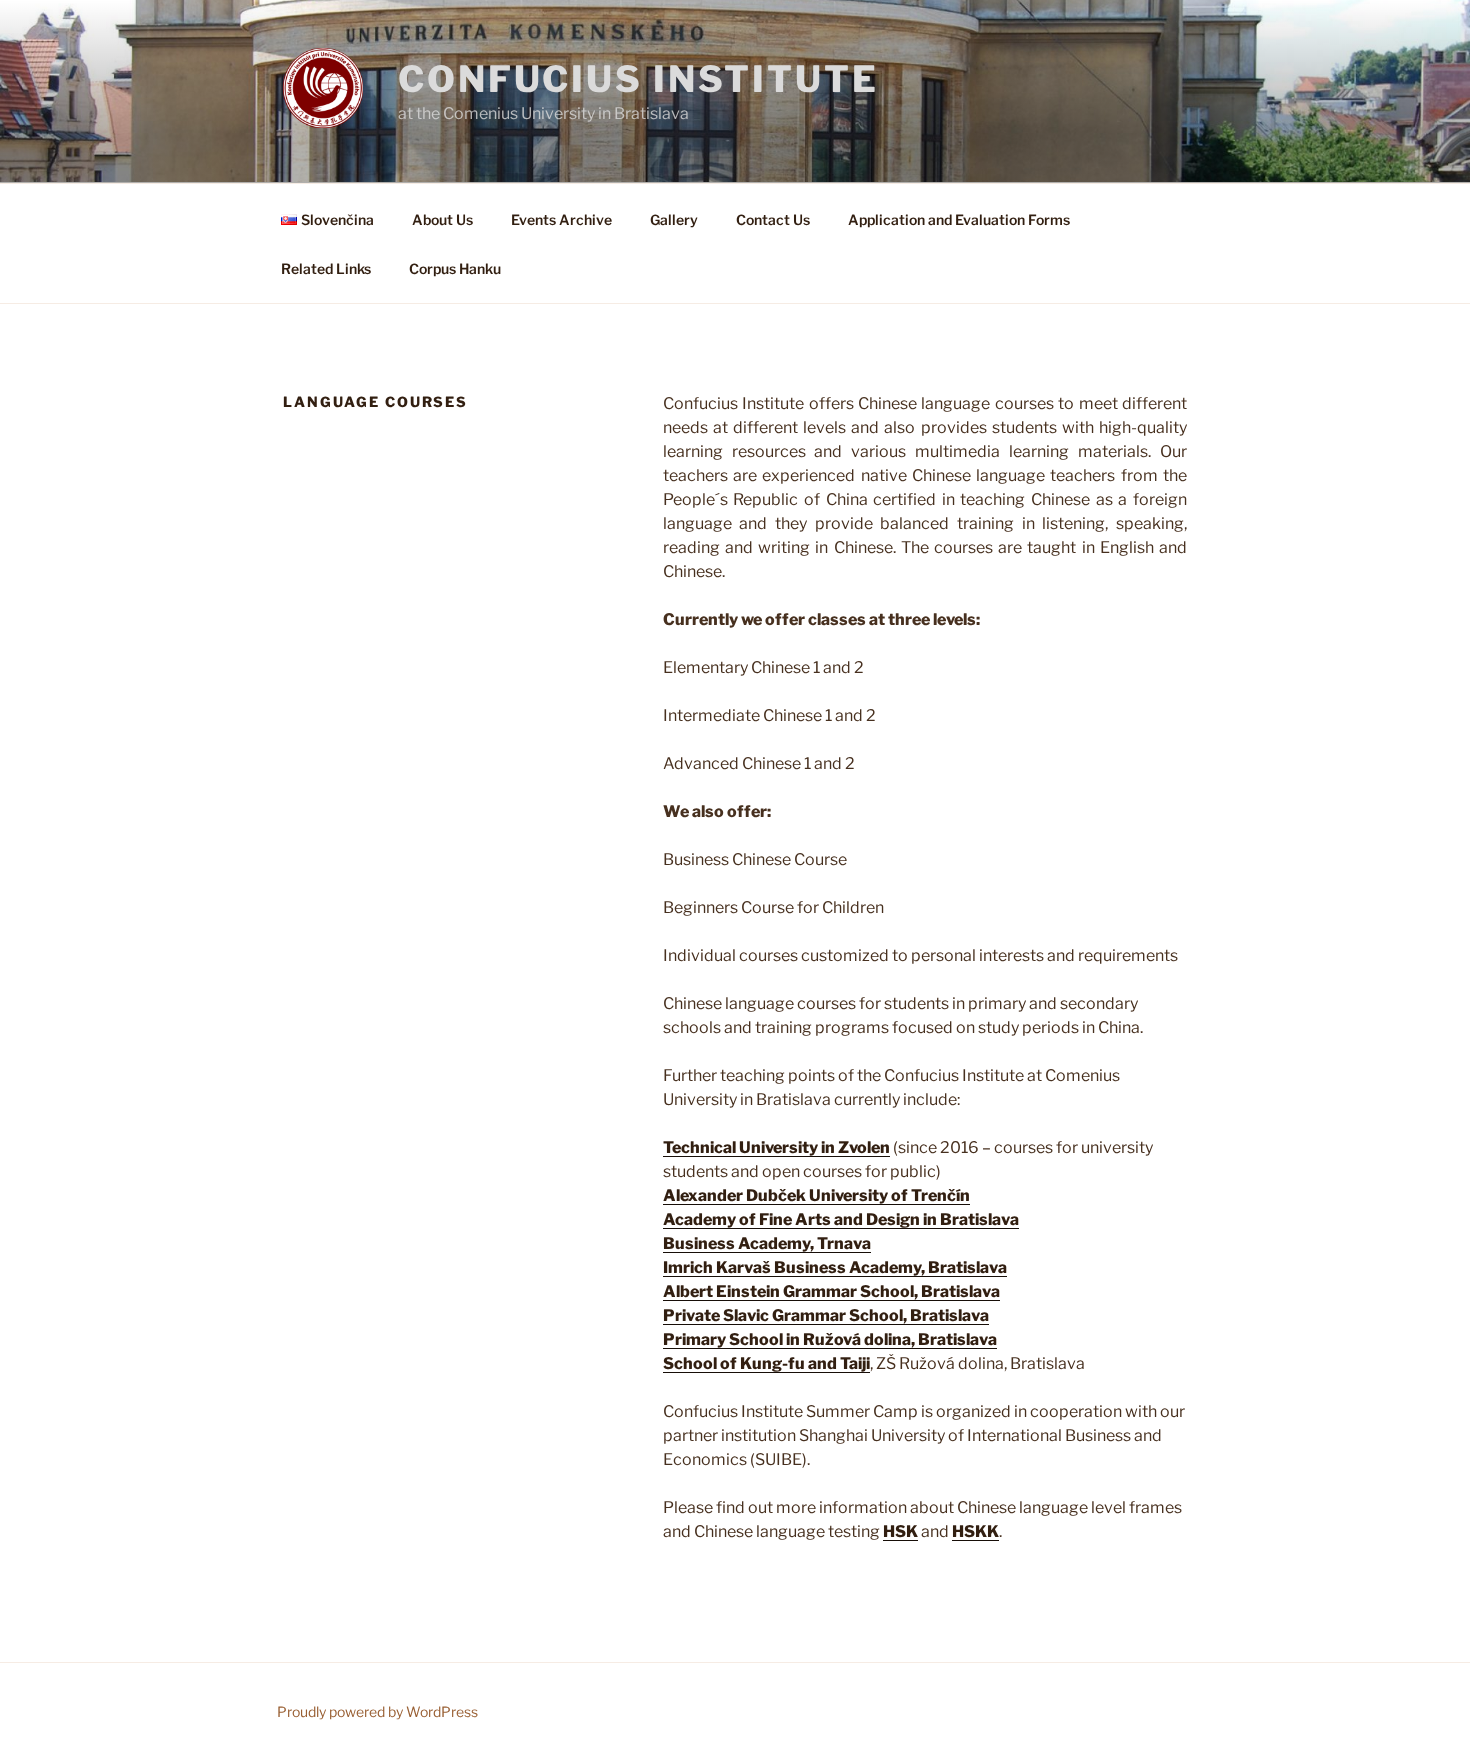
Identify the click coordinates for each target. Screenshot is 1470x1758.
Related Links (326, 268)
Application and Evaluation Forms (959, 219)
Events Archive (561, 219)
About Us (442, 219)
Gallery (674, 219)
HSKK (975, 1531)
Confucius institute (638, 79)
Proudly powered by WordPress (377, 1711)
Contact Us (773, 219)
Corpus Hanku (455, 268)
